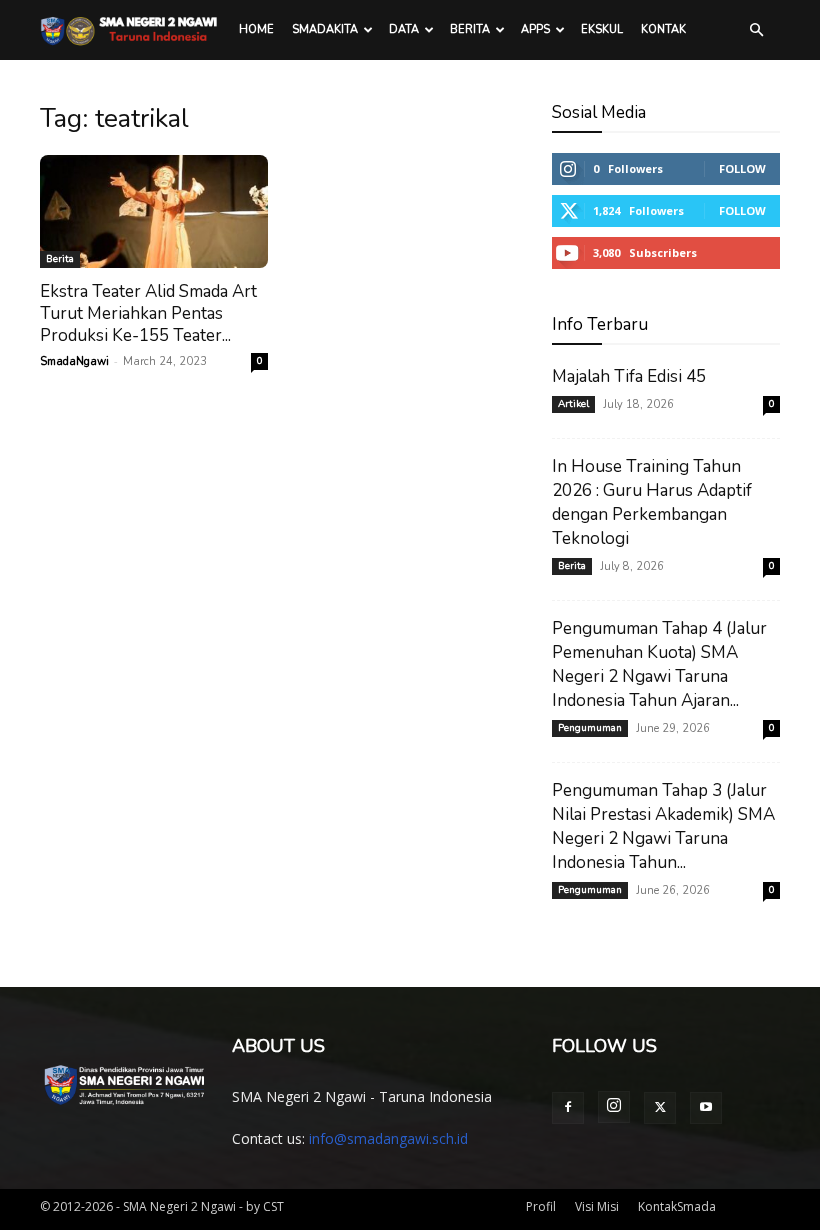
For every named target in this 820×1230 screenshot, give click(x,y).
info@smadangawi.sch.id (388, 1138)
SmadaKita (325, 29)
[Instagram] (614, 1107)
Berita (470, 29)
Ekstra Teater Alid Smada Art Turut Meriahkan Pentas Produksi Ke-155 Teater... (148, 313)
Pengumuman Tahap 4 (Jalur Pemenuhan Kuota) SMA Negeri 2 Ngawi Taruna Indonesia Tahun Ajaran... (659, 664)
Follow (742, 168)
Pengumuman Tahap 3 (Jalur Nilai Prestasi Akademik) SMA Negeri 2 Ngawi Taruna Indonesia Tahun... (663, 826)
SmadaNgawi (74, 361)
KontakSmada (677, 1206)
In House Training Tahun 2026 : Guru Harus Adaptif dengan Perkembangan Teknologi (652, 502)
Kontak (663, 29)
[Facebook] (568, 1108)
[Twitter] (660, 1108)
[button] (756, 30)
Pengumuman (590, 728)
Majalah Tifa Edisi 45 (629, 376)
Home (256, 29)
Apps (535, 29)
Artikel (573, 404)
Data (404, 29)
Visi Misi (597, 1206)
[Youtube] (706, 1108)
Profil (541, 1206)
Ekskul (602, 29)
